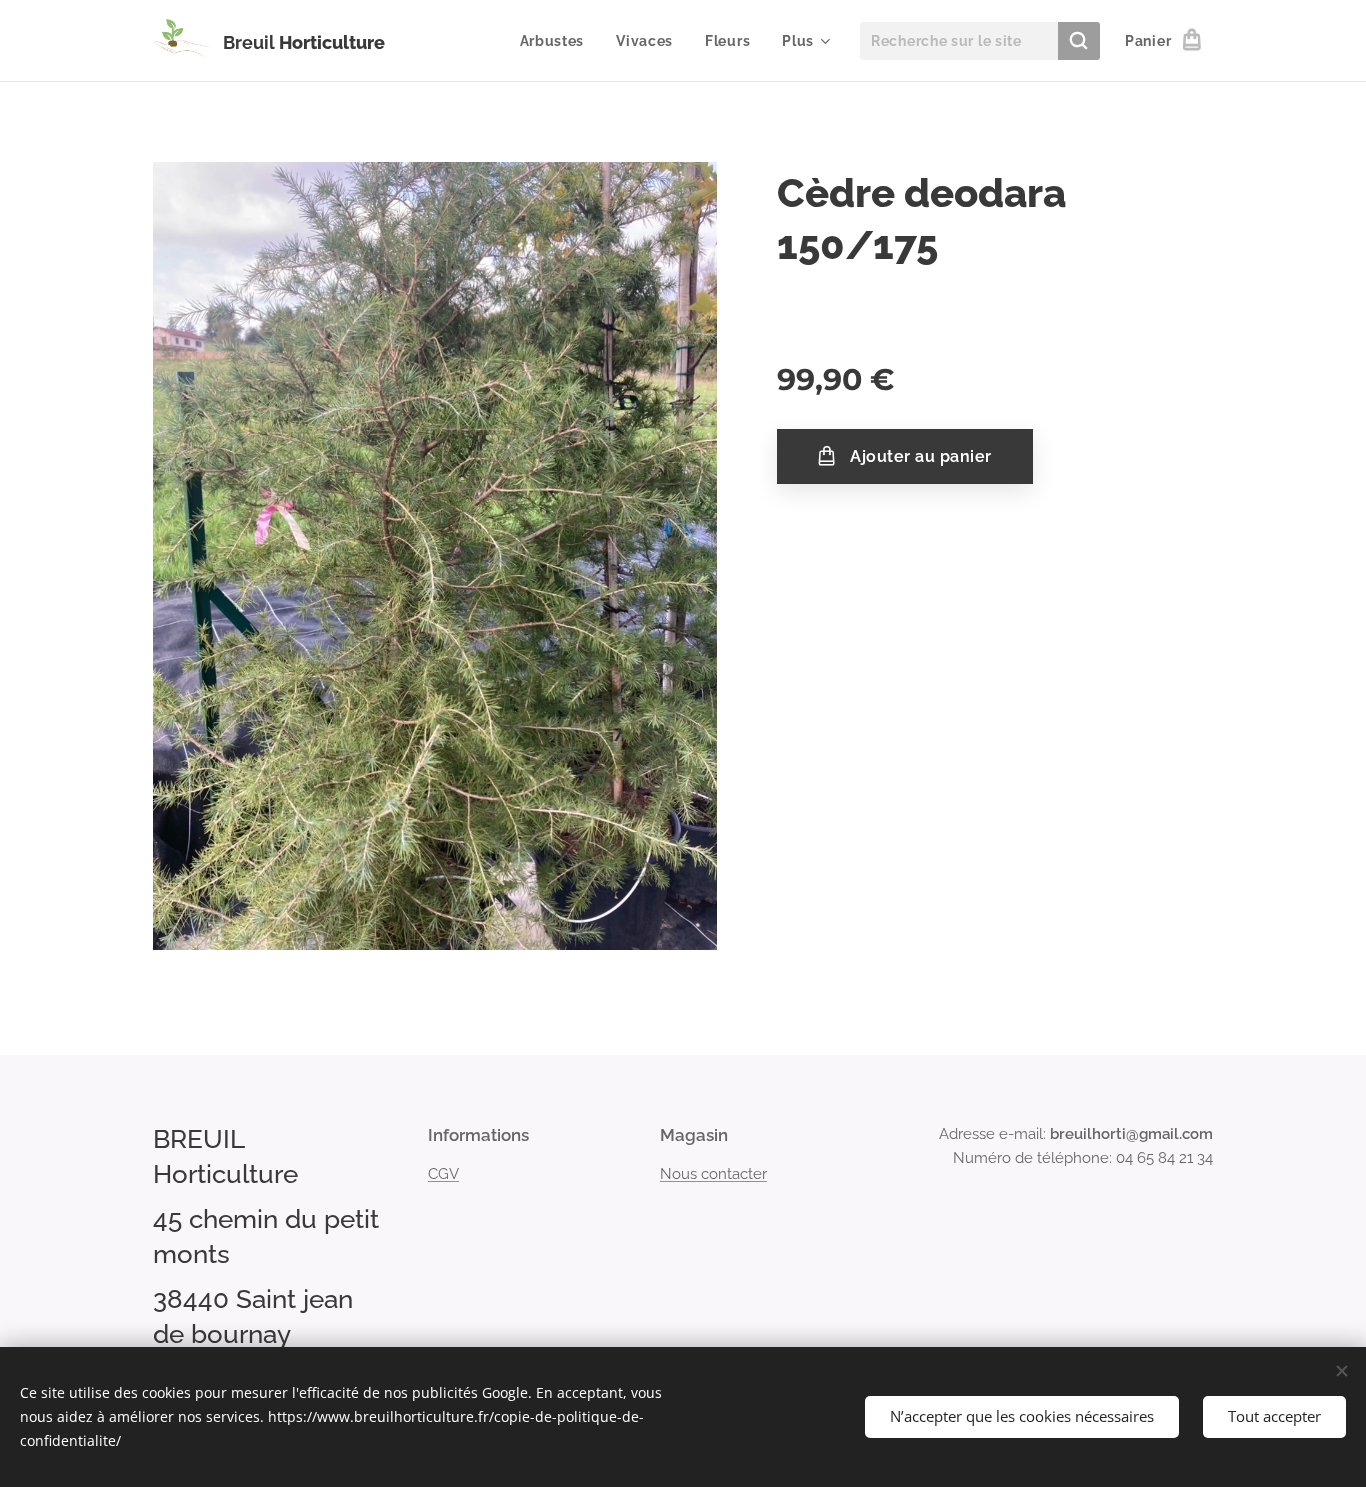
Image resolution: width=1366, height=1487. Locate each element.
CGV (443, 1174)
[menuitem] (558, 41)
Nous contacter (713, 1174)
